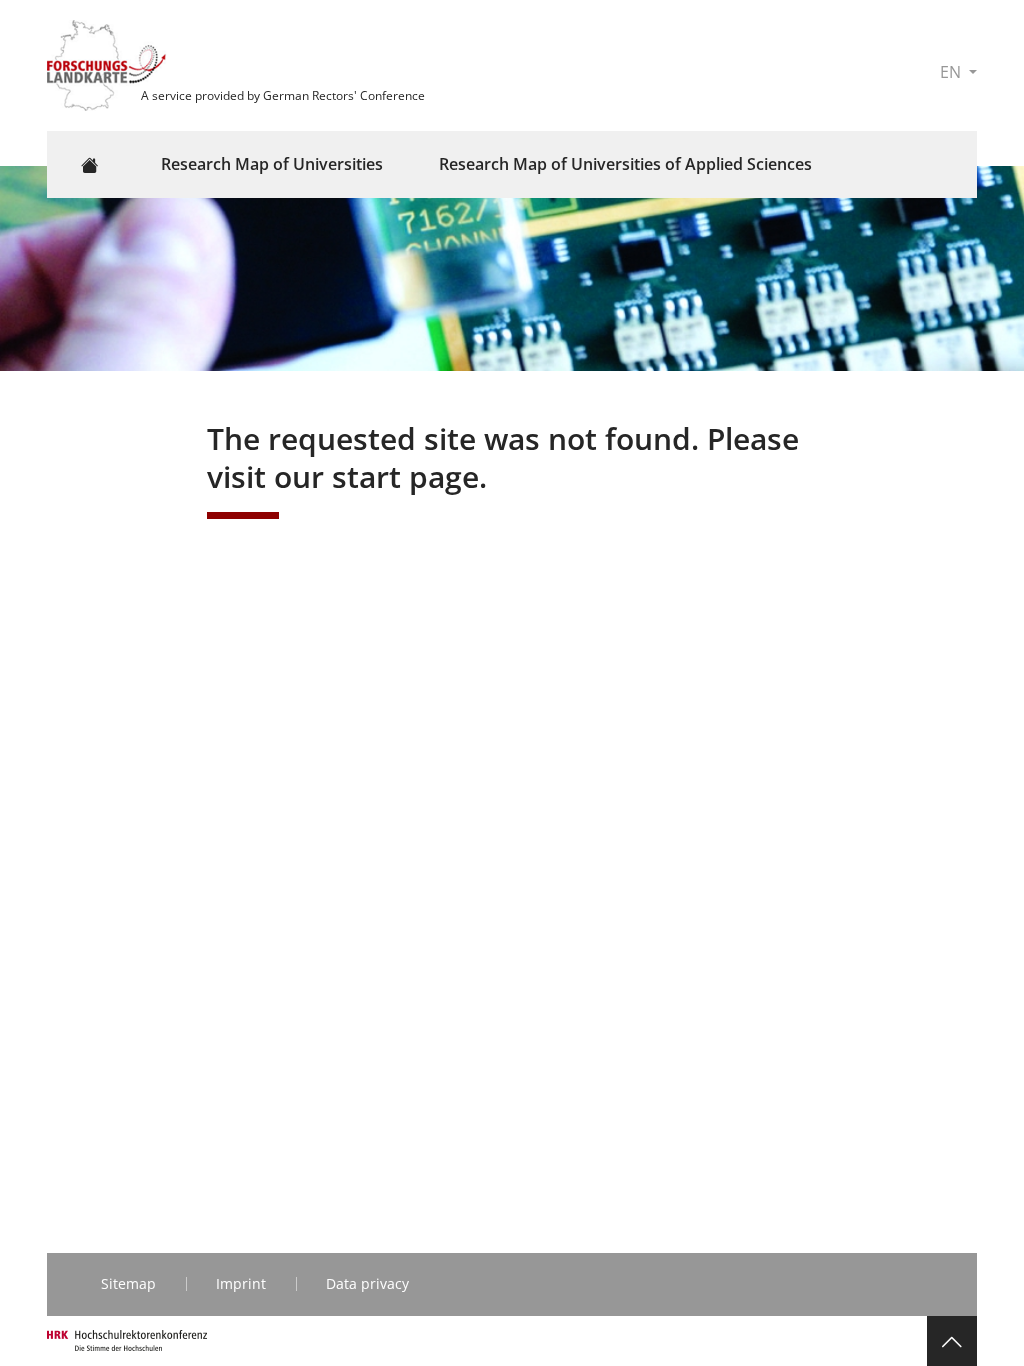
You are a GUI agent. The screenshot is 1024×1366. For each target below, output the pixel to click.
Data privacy (367, 1283)
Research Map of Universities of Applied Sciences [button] (625, 164)
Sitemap (128, 1283)
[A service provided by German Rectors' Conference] (109, 64)
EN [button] (952, 72)
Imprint (241, 1283)
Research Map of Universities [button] (272, 164)
